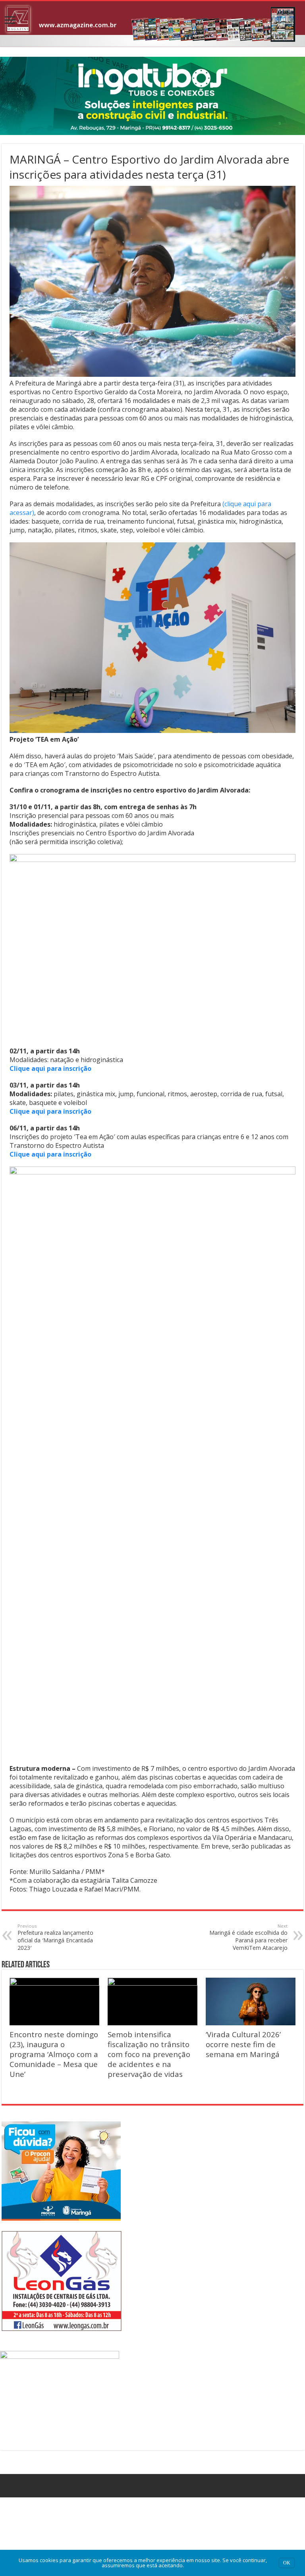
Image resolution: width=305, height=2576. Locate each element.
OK (287, 2563)
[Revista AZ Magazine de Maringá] (152, 24)
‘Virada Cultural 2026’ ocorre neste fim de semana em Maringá (243, 2044)
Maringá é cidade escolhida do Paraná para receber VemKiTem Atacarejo (248, 1937)
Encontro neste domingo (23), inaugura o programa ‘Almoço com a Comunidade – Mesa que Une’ (54, 2054)
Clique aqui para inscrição (50, 1068)
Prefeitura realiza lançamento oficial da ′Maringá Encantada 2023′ (55, 1937)
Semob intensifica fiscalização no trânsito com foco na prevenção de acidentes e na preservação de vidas (149, 2054)
